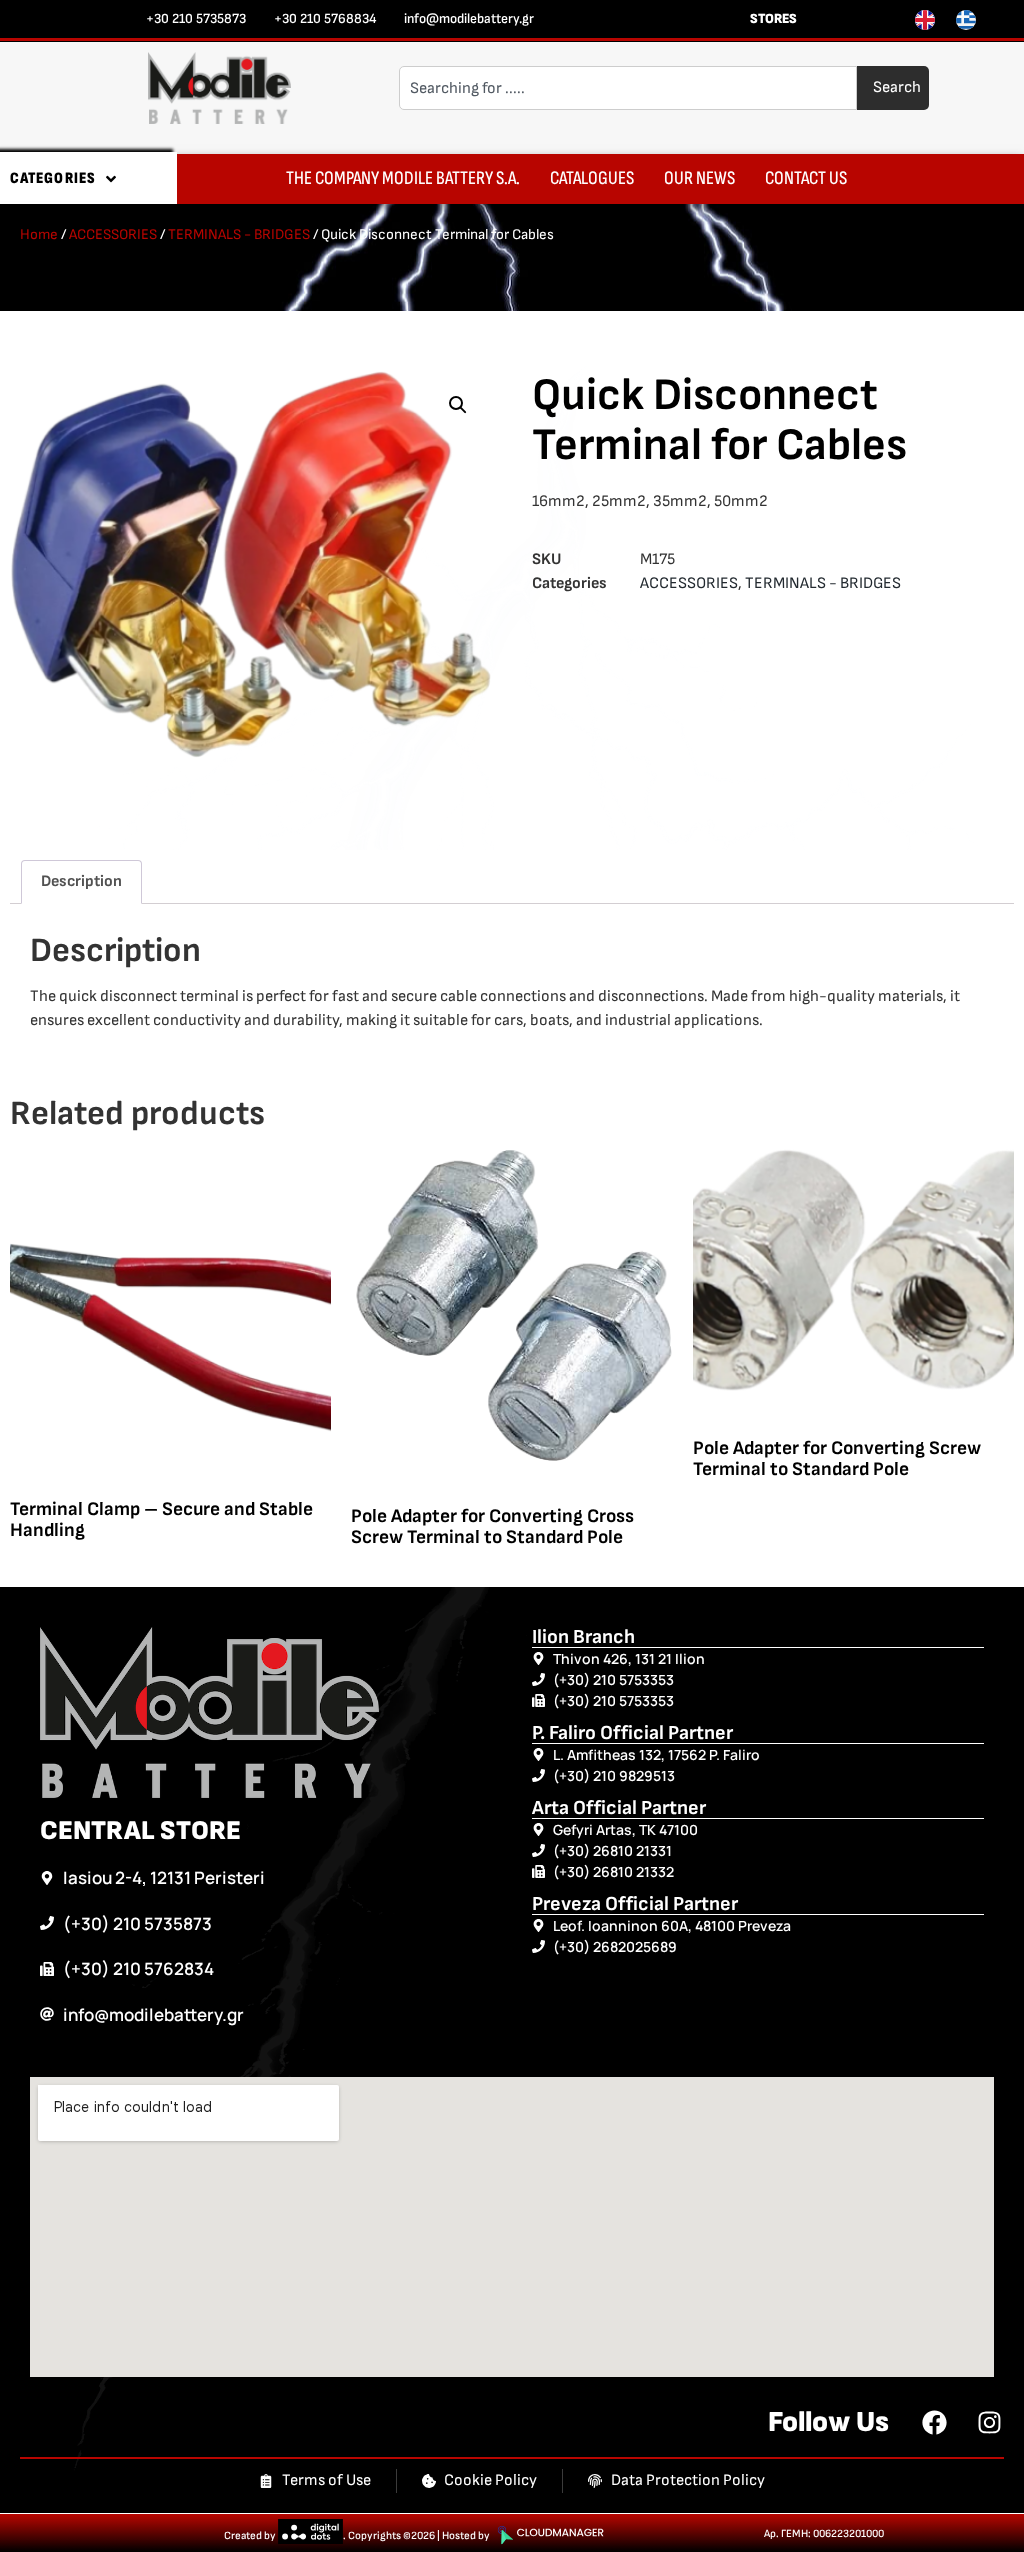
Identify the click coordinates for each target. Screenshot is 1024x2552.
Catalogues (592, 178)
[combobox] (628, 88)
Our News (699, 178)
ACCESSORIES (113, 234)
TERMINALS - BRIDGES (239, 234)
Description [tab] (81, 881)
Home (39, 234)
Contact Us (806, 178)
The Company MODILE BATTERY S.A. (403, 178)
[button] (458, 405)
